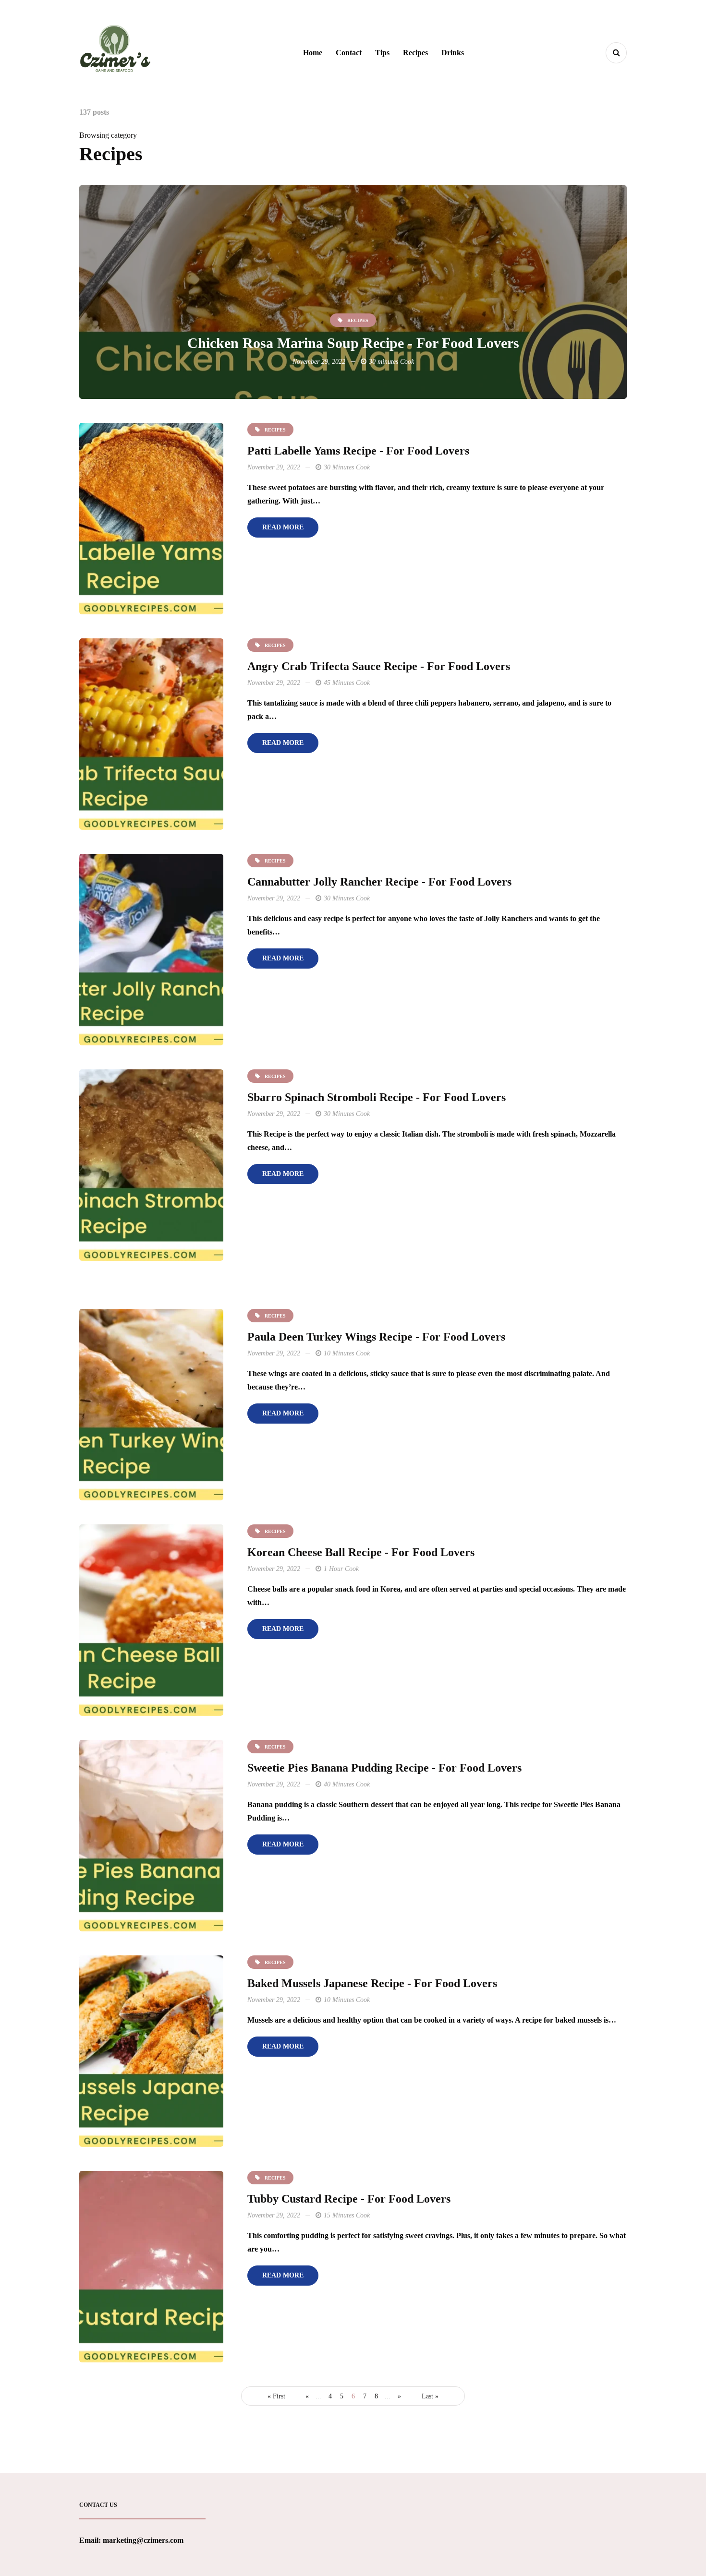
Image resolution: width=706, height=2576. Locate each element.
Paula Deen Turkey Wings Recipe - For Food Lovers (376, 1337)
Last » (430, 2396)
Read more (283, 527)
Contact (349, 53)
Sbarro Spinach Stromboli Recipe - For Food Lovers (377, 1097)
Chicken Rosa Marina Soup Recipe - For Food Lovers (353, 343)
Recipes (415, 53)
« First (276, 2396)
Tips (382, 53)
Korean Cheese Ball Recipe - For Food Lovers (361, 1552)
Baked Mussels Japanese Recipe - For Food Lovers (372, 1983)
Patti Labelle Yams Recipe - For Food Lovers (358, 451)
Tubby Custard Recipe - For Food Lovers (349, 2199)
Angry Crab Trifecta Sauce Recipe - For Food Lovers (379, 666)
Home (313, 53)
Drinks (453, 53)
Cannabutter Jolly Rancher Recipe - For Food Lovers (379, 882)
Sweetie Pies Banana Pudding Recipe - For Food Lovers (384, 1768)
